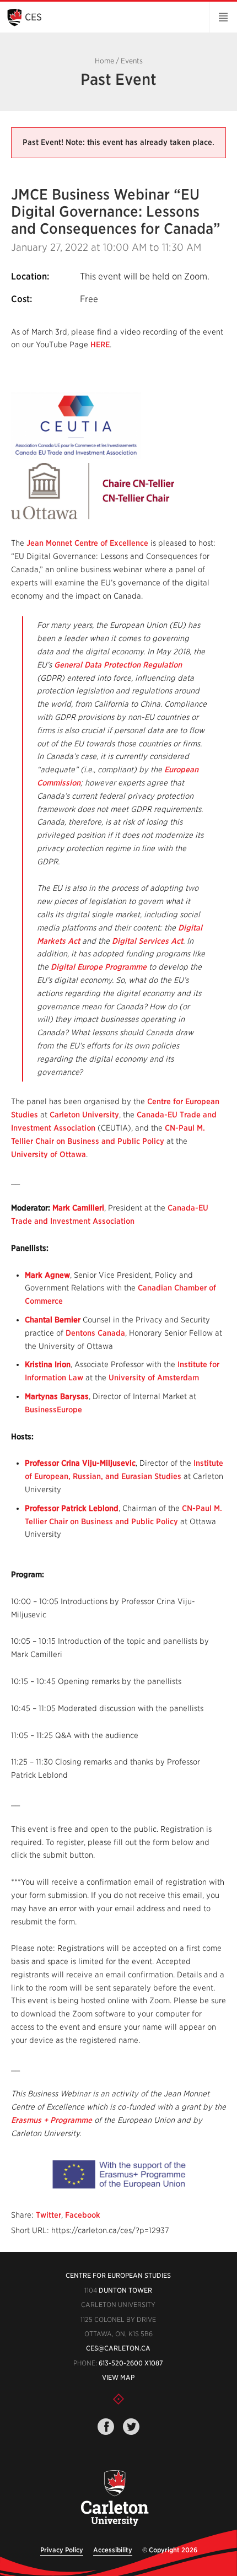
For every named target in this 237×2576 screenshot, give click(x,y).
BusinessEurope (53, 1410)
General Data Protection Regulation (118, 665)
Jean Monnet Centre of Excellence (87, 543)
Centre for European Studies (118, 2275)
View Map (118, 2377)
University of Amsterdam (154, 1378)
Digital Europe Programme (99, 967)
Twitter (49, 2215)
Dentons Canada (95, 1333)
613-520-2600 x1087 (131, 2363)
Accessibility (113, 2550)
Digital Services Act (147, 941)
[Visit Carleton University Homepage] (115, 2499)
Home (104, 61)
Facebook (83, 2215)
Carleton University (84, 1115)
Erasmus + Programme (52, 2120)
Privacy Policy (62, 2550)
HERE (100, 345)
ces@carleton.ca (118, 2348)
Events (132, 61)
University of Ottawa (49, 1154)
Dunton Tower (125, 2290)
